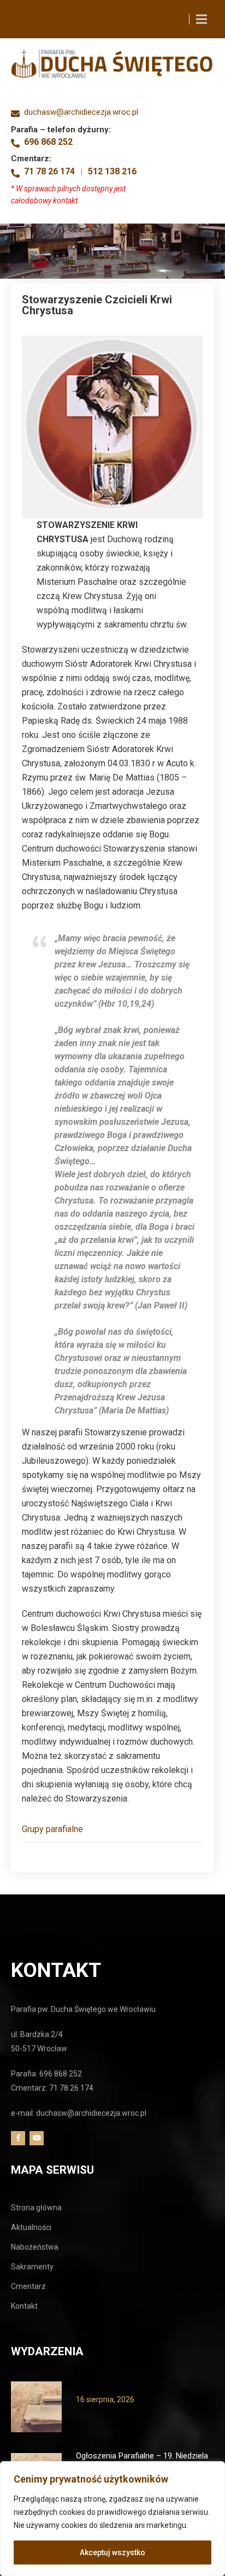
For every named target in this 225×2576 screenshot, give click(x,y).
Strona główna (36, 2208)
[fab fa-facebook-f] (18, 2138)
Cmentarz (28, 2286)
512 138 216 (112, 172)
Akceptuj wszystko (112, 2552)
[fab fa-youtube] (37, 2138)
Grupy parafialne (52, 1829)
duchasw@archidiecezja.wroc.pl (81, 112)
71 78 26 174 (49, 172)
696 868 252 (48, 142)
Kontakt (24, 2306)
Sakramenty (32, 2267)
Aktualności (31, 2227)
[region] (112, 2519)
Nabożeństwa (35, 2247)
